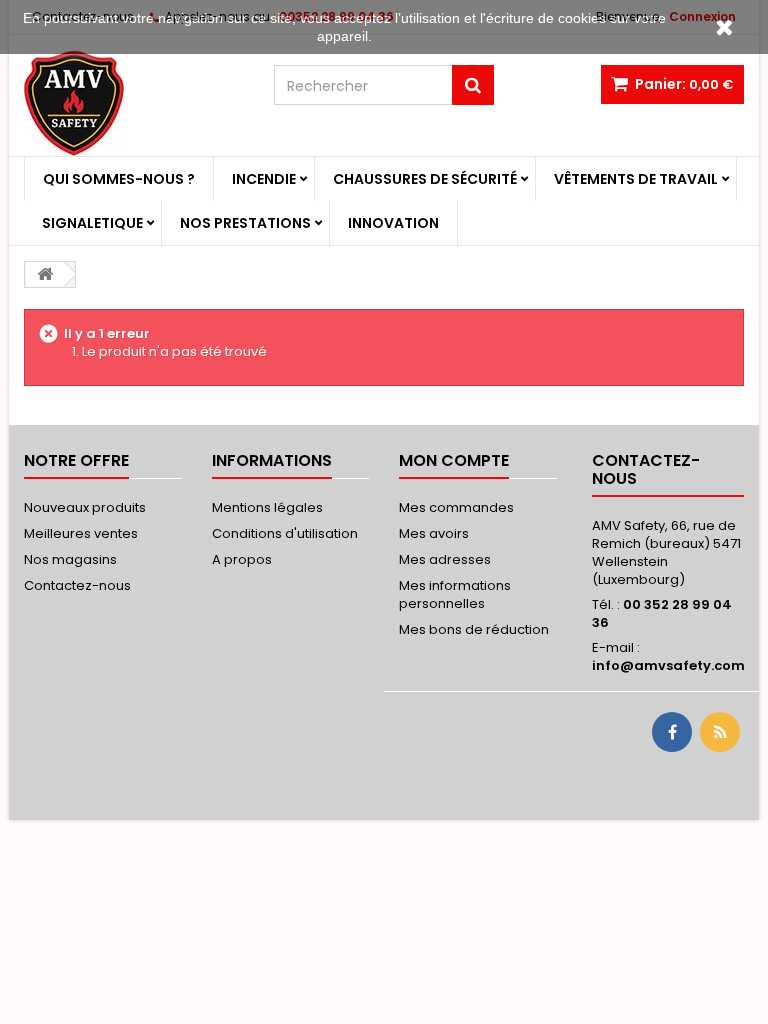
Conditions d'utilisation (285, 533)
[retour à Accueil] (45, 274)
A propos (242, 559)
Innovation (393, 223)
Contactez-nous (77, 585)
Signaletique (92, 223)
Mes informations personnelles (455, 594)
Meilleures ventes (81, 533)
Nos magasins (70, 559)
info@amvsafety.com (668, 665)
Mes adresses (445, 559)
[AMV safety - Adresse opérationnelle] (134, 103)
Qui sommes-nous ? (119, 179)
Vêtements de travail (636, 179)
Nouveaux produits (85, 507)
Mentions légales (267, 507)
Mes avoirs (434, 533)
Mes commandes (456, 507)
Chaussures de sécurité (425, 179)
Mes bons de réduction (474, 629)
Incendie (264, 179)
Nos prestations (245, 223)
